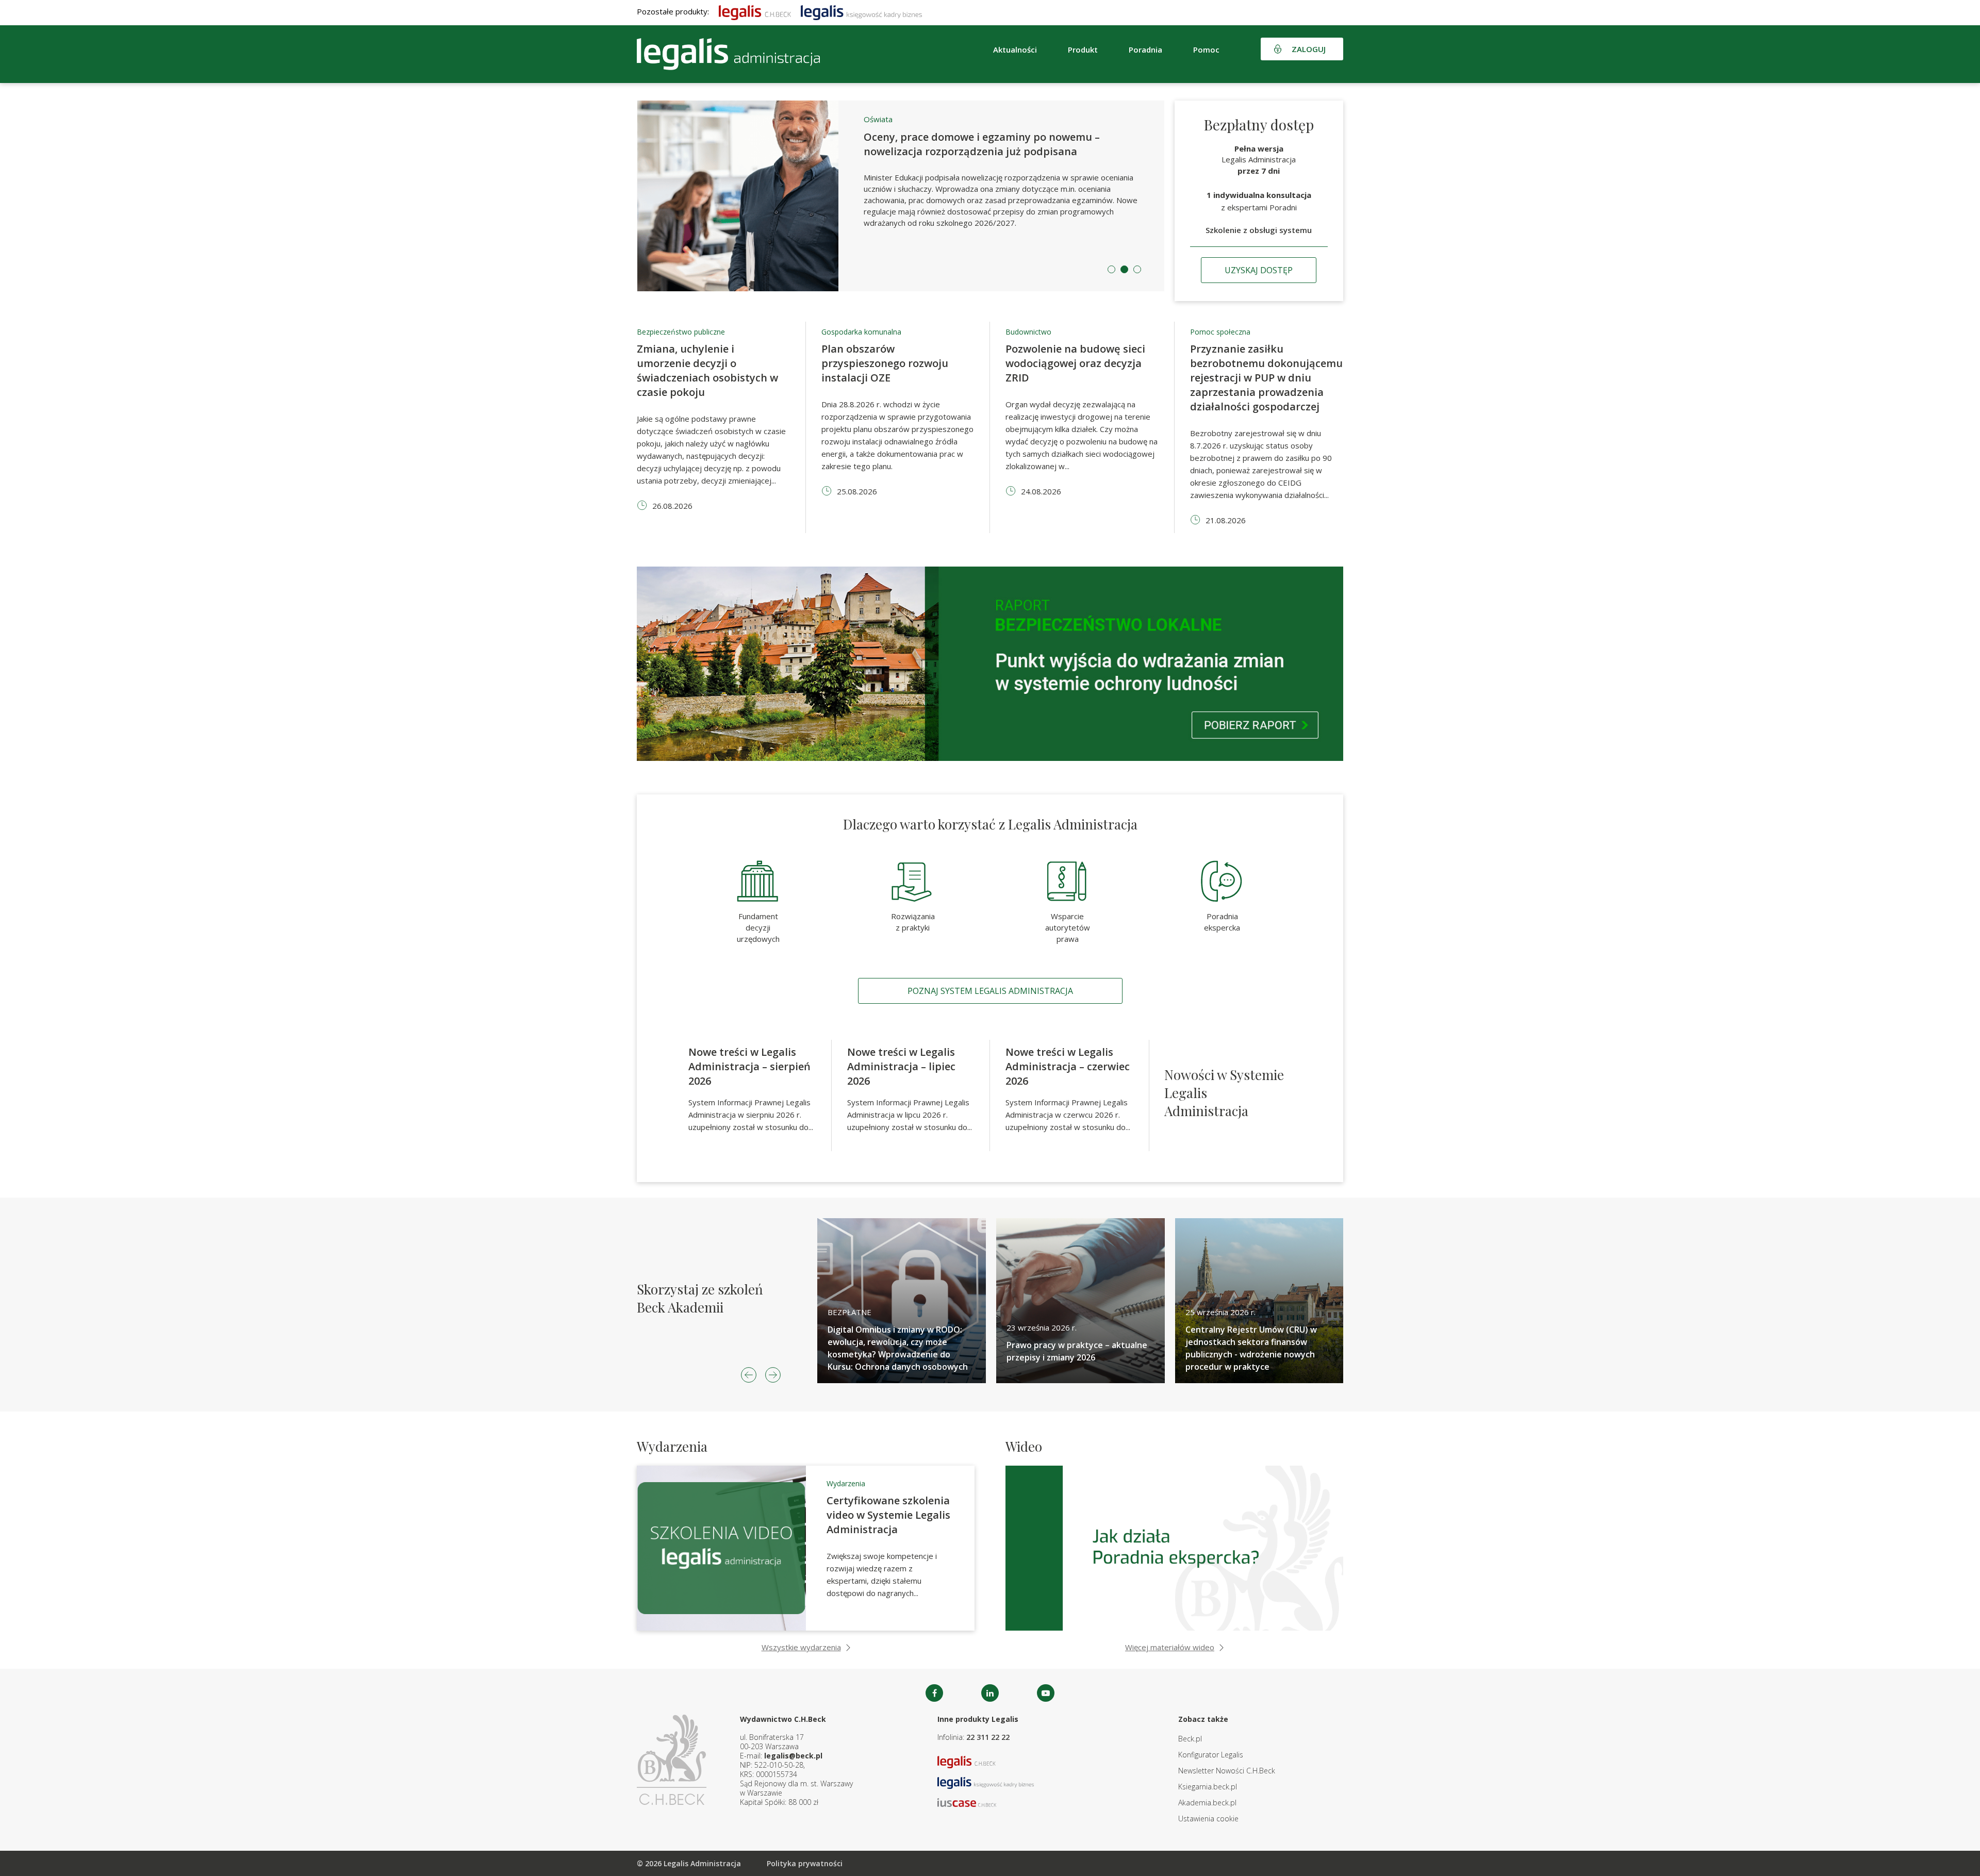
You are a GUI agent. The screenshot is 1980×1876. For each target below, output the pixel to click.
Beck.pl (1190, 1739)
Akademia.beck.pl (1207, 1803)
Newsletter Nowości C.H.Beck (1227, 1771)
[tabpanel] (901, 196)
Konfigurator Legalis (1211, 1755)
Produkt (1083, 49)
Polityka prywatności (805, 1863)
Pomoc (1206, 49)
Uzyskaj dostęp (1259, 270)
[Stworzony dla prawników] (755, 11)
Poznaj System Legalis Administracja (990, 991)
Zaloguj (1309, 49)
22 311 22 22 (988, 1737)
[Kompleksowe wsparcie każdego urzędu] (728, 54)
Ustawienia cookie (1208, 1819)
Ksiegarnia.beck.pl (1208, 1787)
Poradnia (1145, 49)
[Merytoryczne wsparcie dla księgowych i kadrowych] (861, 11)
